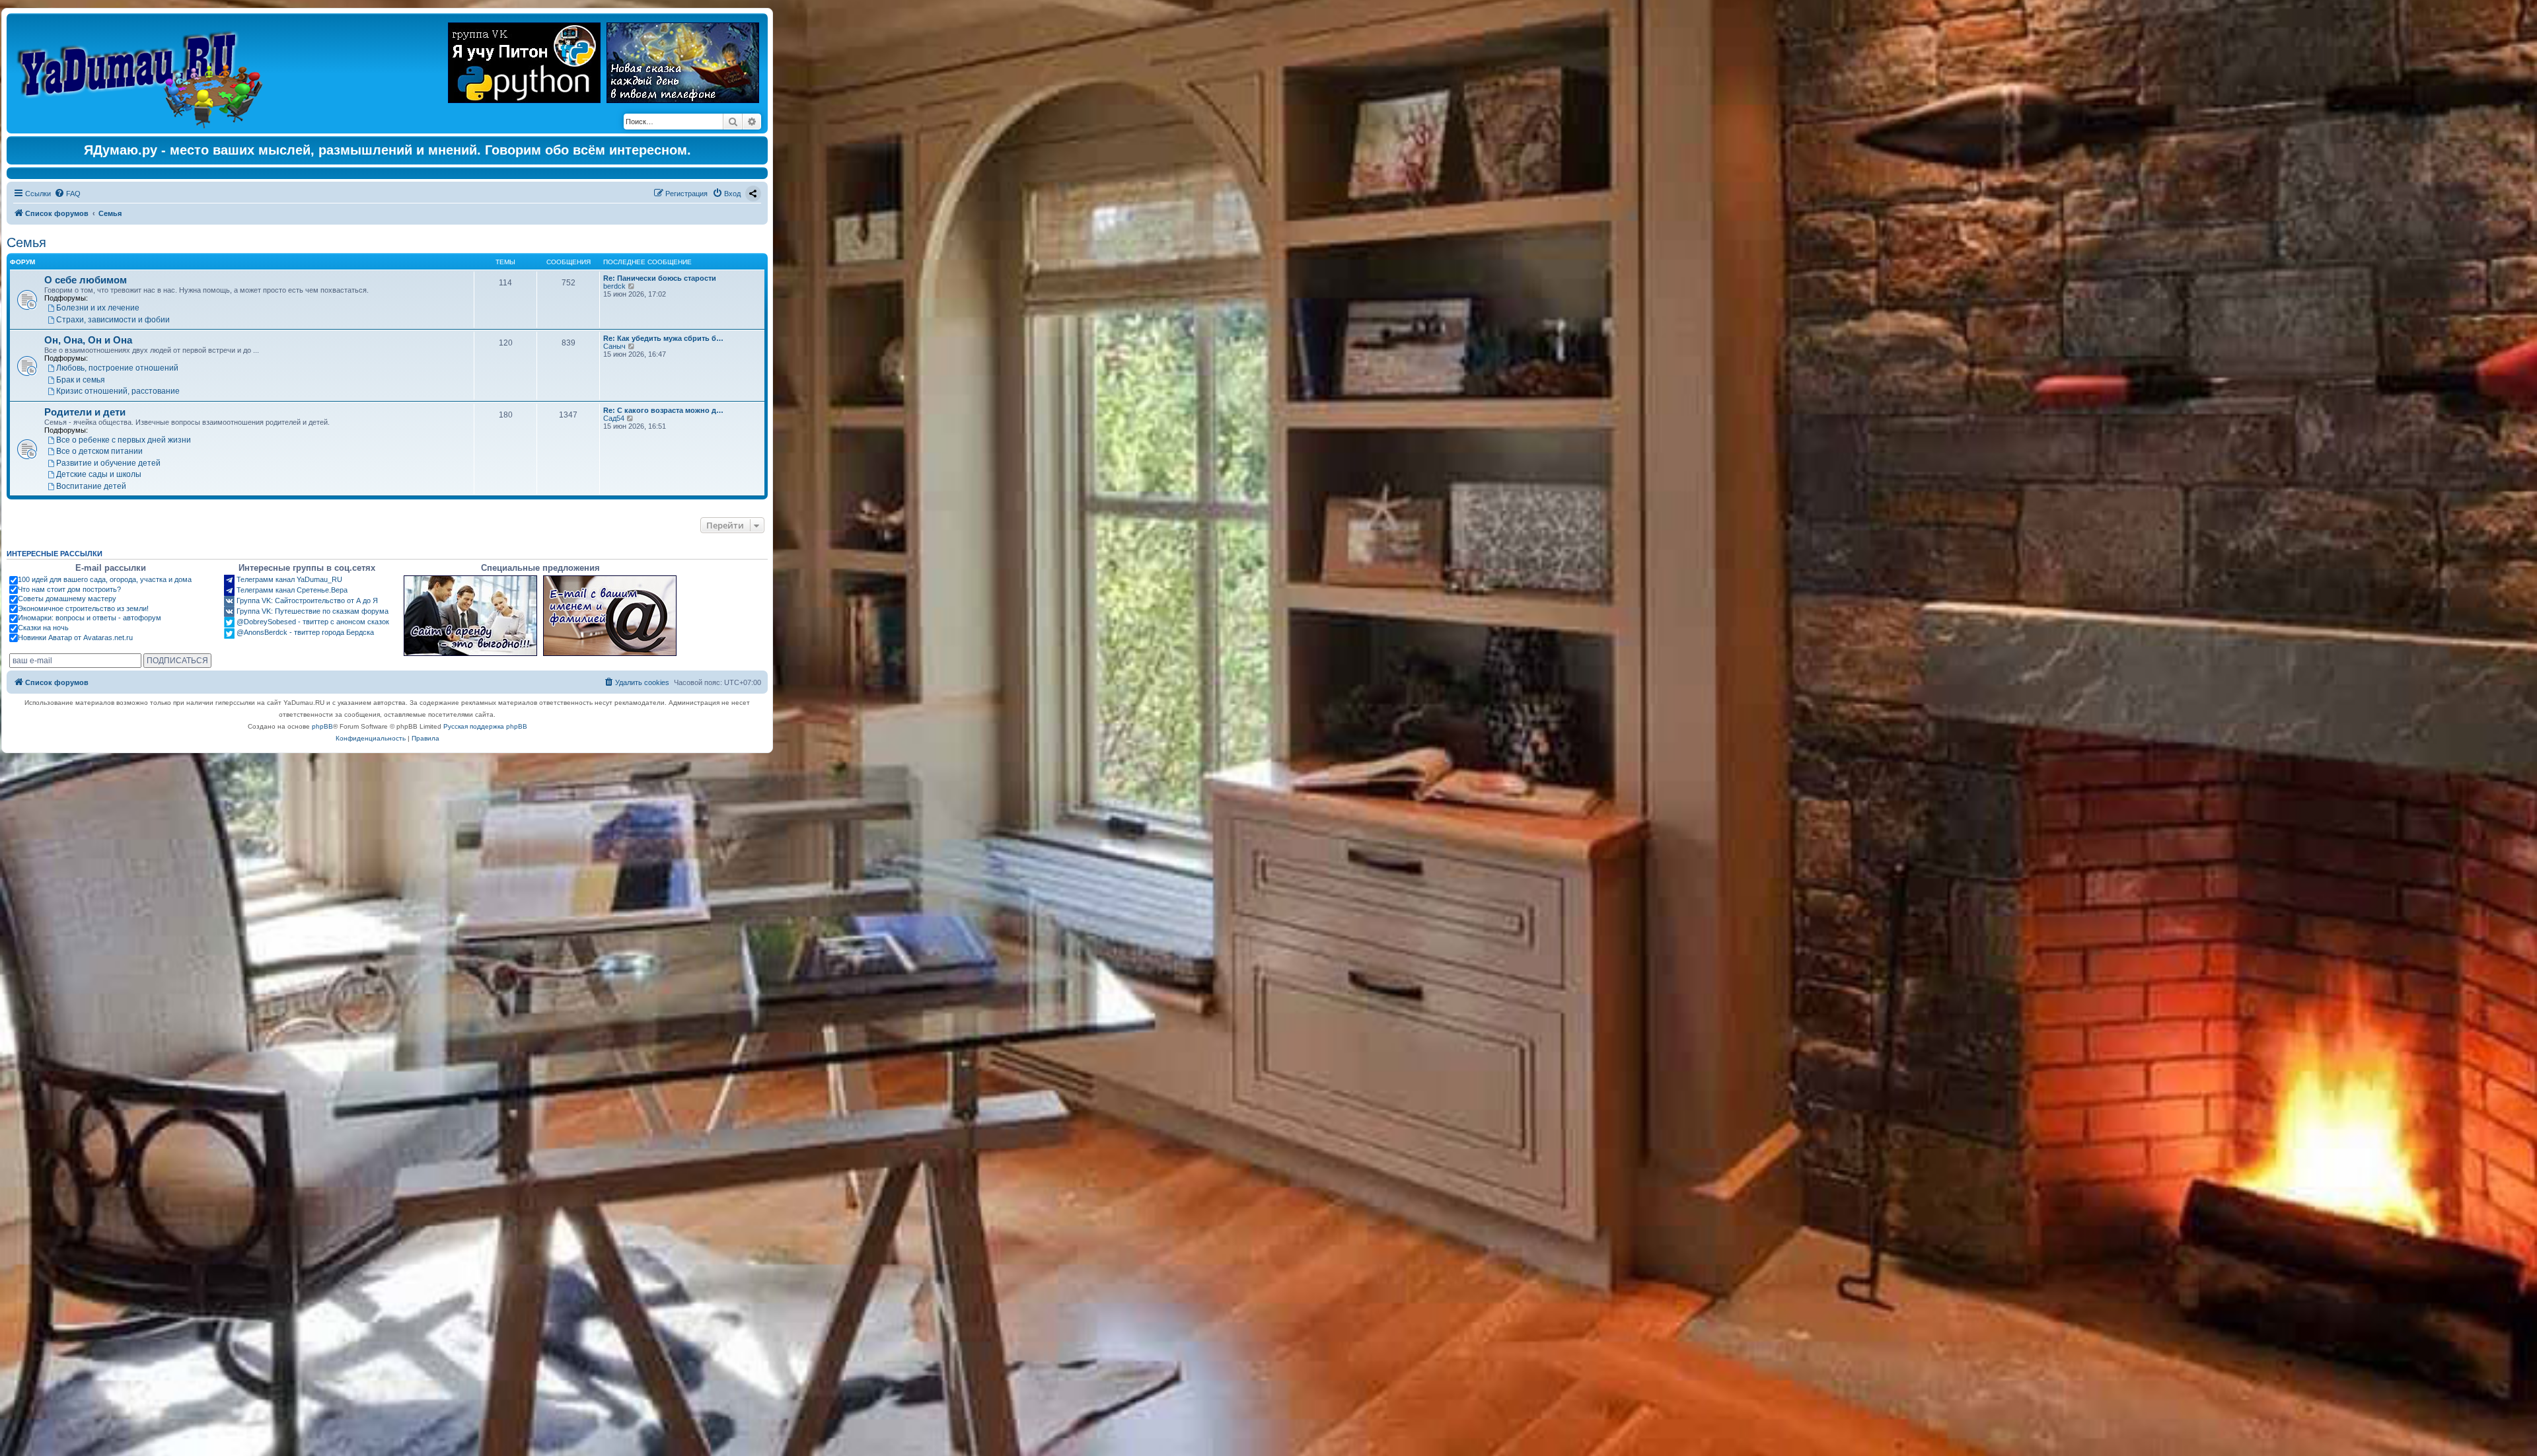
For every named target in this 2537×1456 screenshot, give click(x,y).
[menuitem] (67, 194)
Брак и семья (81, 380)
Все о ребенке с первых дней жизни (124, 440)
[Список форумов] (143, 73)
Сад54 (614, 418)
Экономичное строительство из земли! (83, 608)
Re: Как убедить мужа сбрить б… (663, 338)
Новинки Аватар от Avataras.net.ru (75, 637)
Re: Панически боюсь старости (660, 278)
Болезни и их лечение (98, 308)
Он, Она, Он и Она (88, 340)
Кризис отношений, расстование (118, 391)
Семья (26, 242)
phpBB (322, 726)
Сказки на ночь (43, 628)
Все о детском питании (99, 451)
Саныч (614, 346)
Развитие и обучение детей (108, 463)
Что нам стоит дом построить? (69, 589)
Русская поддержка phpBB (485, 726)
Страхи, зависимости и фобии (113, 319)
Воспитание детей (91, 486)
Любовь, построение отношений (117, 368)
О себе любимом (86, 280)
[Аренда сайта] (470, 616)
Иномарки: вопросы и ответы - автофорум (90, 618)
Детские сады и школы (99, 474)
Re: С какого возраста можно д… (663, 410)
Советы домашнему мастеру (67, 599)
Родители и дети (85, 412)
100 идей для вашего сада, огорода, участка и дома (105, 579)
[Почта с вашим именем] (610, 616)
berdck (614, 286)
